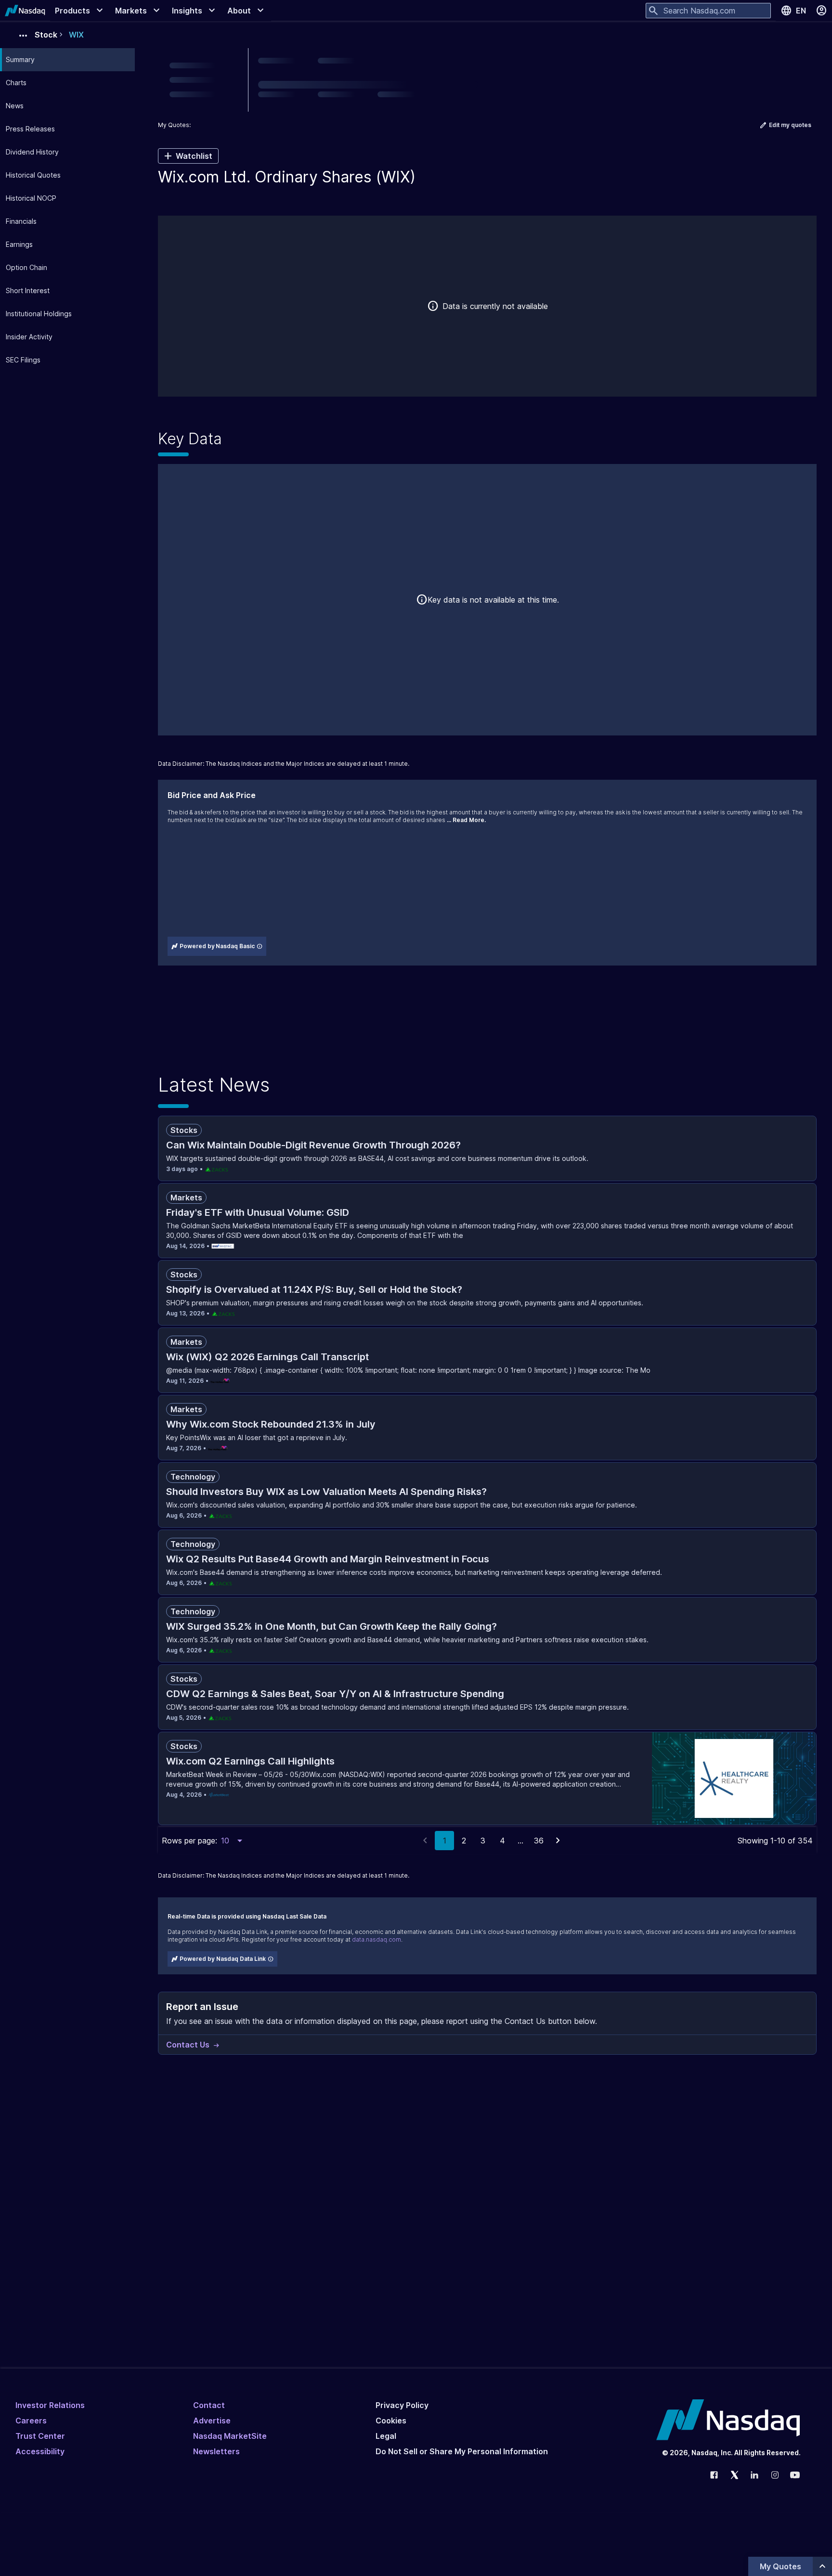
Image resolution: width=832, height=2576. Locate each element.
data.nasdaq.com (377, 1939)
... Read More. (466, 820)
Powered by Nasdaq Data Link (223, 1959)
